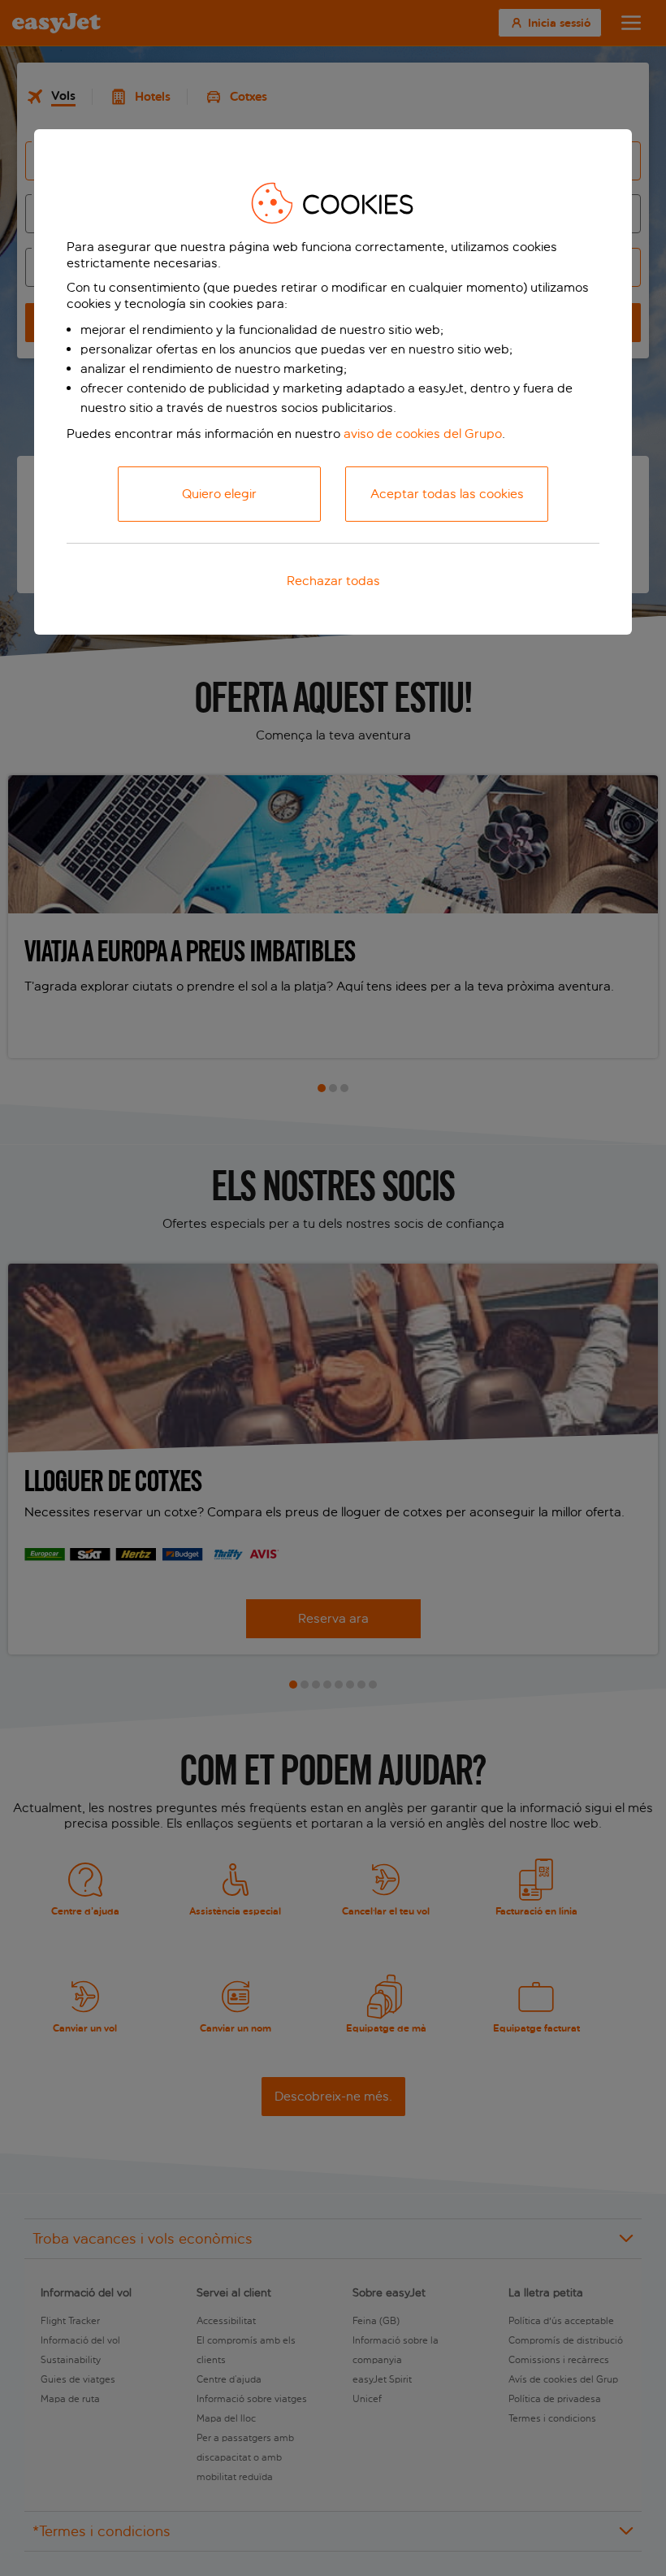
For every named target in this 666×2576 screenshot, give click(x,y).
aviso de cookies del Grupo (423, 434)
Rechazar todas (333, 581)
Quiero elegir (219, 494)
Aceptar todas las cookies (447, 494)
